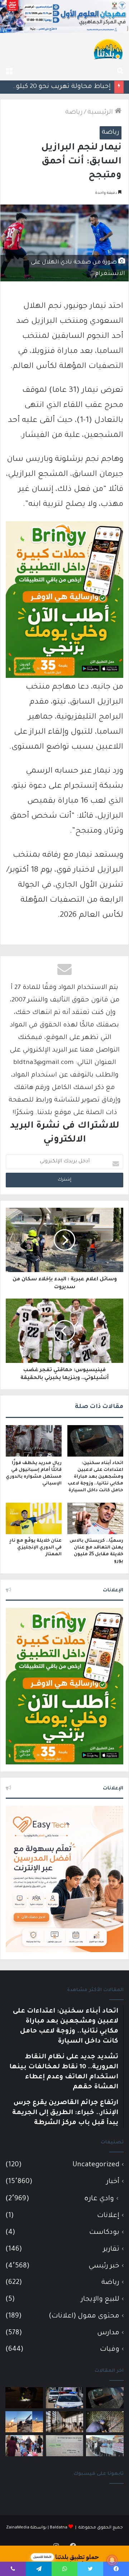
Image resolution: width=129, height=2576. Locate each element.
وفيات (110, 2350)
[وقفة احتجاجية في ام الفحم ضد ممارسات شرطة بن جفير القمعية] (105, 2446)
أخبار (113, 2182)
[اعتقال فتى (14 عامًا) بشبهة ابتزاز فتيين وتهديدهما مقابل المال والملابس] (65, 2446)
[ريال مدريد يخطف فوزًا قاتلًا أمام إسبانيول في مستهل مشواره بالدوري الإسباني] (34, 1441)
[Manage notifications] (112, 2560)
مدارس (108, 2333)
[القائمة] (9, 72)
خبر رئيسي (104, 2266)
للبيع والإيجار (100, 2299)
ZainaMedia (18, 2528)
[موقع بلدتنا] (108, 49)
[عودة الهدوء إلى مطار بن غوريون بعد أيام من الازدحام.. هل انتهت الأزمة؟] (65, 2422)
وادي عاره (99, 2199)
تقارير (111, 2249)
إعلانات (108, 2216)
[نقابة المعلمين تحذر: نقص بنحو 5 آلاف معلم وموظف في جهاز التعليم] (24, 2446)
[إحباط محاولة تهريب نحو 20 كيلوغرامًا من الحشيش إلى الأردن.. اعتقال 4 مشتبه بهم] (105, 2422)
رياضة (74, 113)
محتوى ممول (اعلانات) (84, 2316)
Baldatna (59, 2528)
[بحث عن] (120, 72)
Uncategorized (96, 2165)
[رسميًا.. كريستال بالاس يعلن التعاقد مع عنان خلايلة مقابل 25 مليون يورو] (95, 1518)
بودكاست (104, 2233)
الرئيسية (101, 113)
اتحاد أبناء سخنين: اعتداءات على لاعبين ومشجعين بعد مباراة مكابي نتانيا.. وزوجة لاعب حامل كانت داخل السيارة (95, 1477)
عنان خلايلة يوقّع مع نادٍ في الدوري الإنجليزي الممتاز (35, 1548)
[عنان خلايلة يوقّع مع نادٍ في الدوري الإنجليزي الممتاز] (34, 1518)
